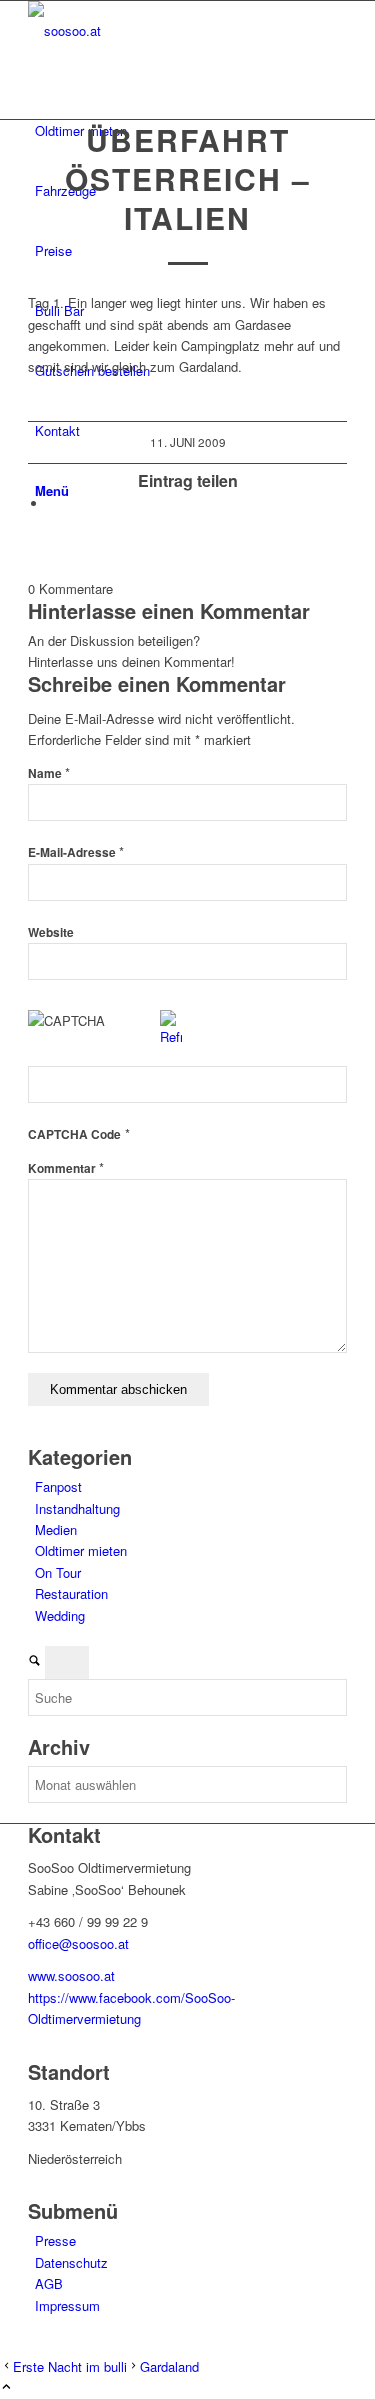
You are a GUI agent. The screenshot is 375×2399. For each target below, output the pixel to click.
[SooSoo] (178, 30)
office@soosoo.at (78, 1943)
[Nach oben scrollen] (6, 2387)
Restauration (71, 1593)
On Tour (58, 1572)
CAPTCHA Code (74, 1134)
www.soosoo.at (71, 1975)
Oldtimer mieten (81, 1550)
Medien (56, 1529)
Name (49, 773)
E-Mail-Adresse (76, 852)
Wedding (60, 1615)
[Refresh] (171, 1036)
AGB (49, 2283)
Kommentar (66, 1168)
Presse (55, 2240)
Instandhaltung (77, 1508)
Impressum (67, 2305)
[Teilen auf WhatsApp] (53, 503)
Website (51, 932)
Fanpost (58, 1486)
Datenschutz (71, 2262)
